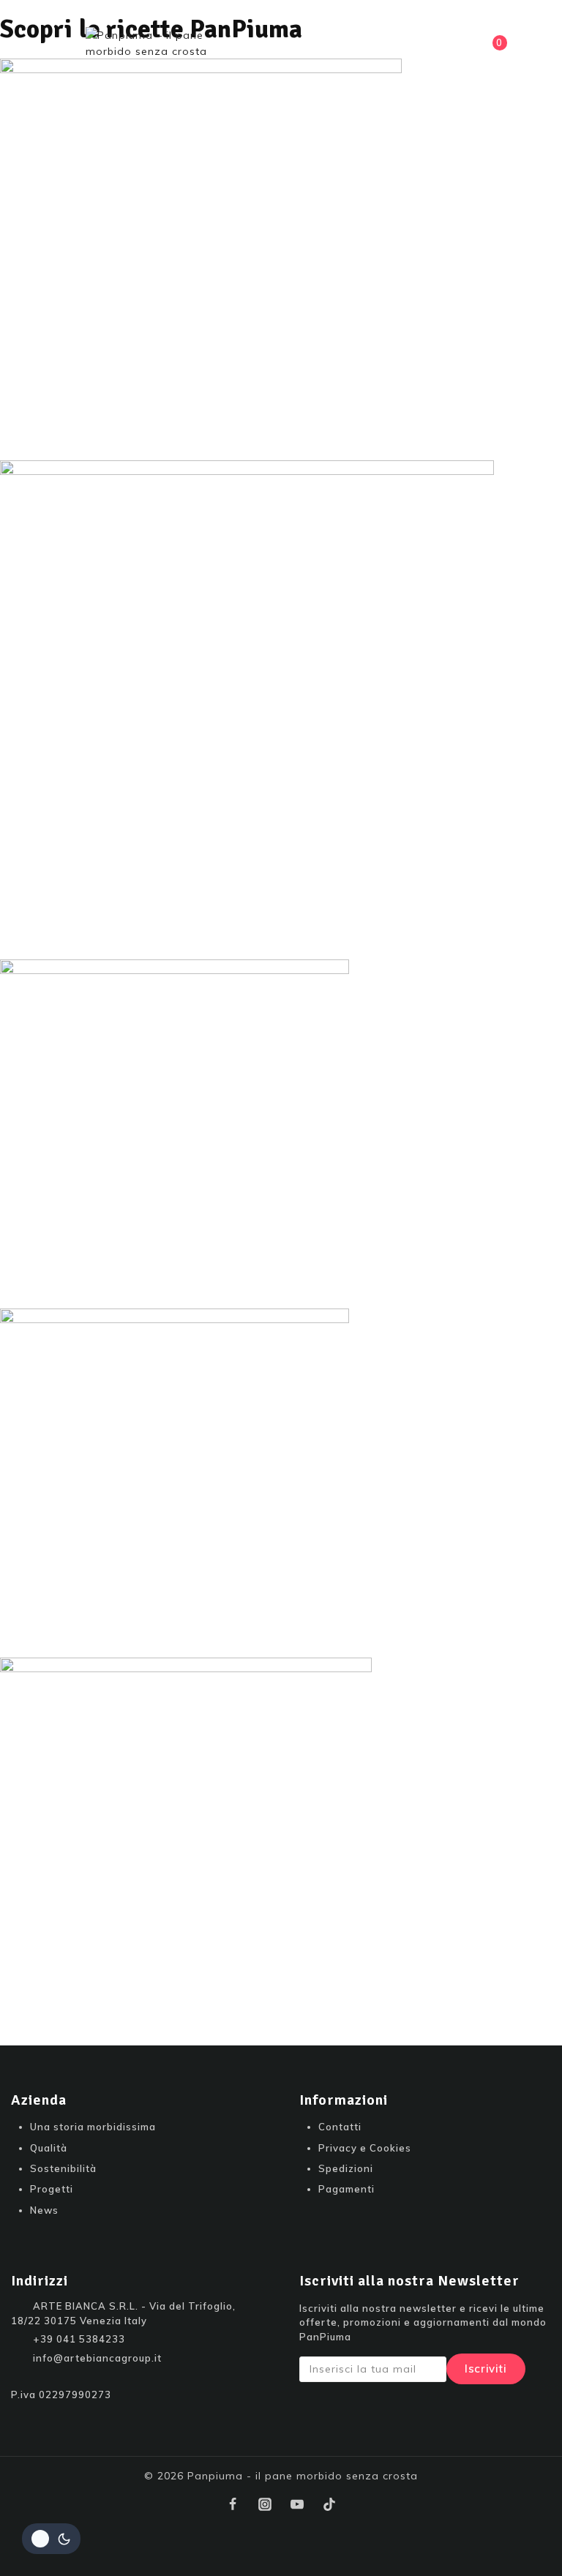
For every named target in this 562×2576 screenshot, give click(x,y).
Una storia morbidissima (93, 2127)
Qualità (49, 2148)
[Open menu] (63, 48)
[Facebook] (233, 2504)
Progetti (52, 2189)
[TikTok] (329, 2504)
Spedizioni (346, 2168)
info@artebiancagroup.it (97, 2358)
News (44, 2210)
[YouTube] (297, 2504)
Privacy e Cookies (365, 2148)
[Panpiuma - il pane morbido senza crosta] (159, 48)
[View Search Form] (411, 48)
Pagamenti (346, 2189)
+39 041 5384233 (79, 2339)
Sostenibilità (63, 2168)
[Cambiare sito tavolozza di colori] (51, 2539)
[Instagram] (265, 2504)
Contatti (340, 2127)
